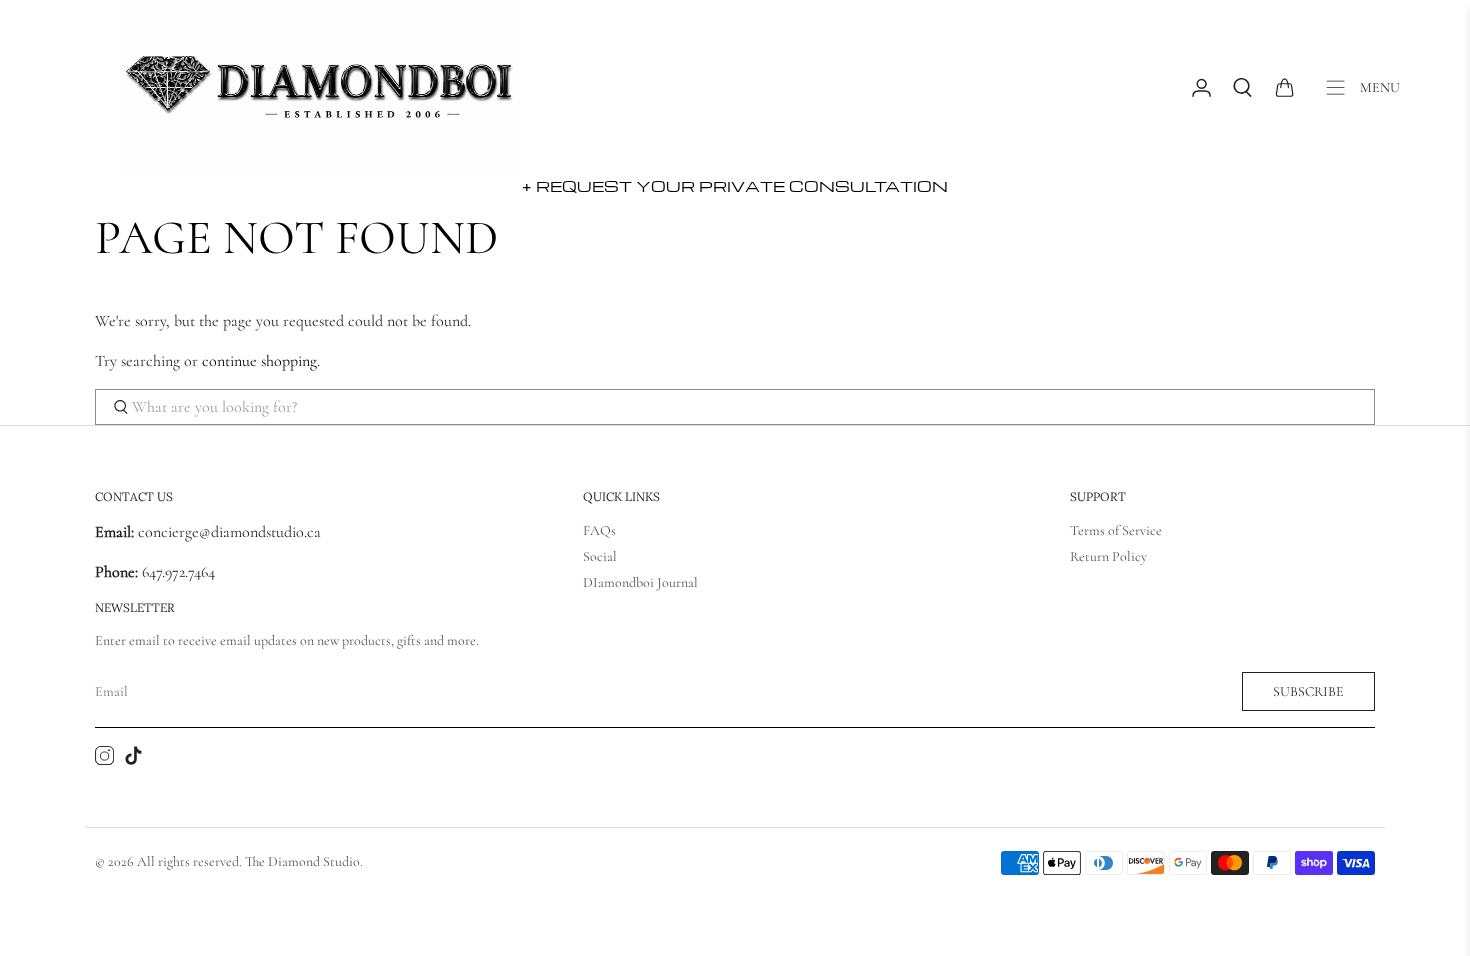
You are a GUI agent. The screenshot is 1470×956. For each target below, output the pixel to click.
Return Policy (1108, 556)
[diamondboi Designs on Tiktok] (133, 760)
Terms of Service (1116, 530)
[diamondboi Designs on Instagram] (104, 760)
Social (600, 556)
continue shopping (259, 361)
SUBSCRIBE (1308, 691)
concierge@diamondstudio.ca (208, 532)
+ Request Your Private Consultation (735, 186)
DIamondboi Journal (640, 582)
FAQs (599, 530)
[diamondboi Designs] (320, 87)
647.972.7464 (176, 572)
